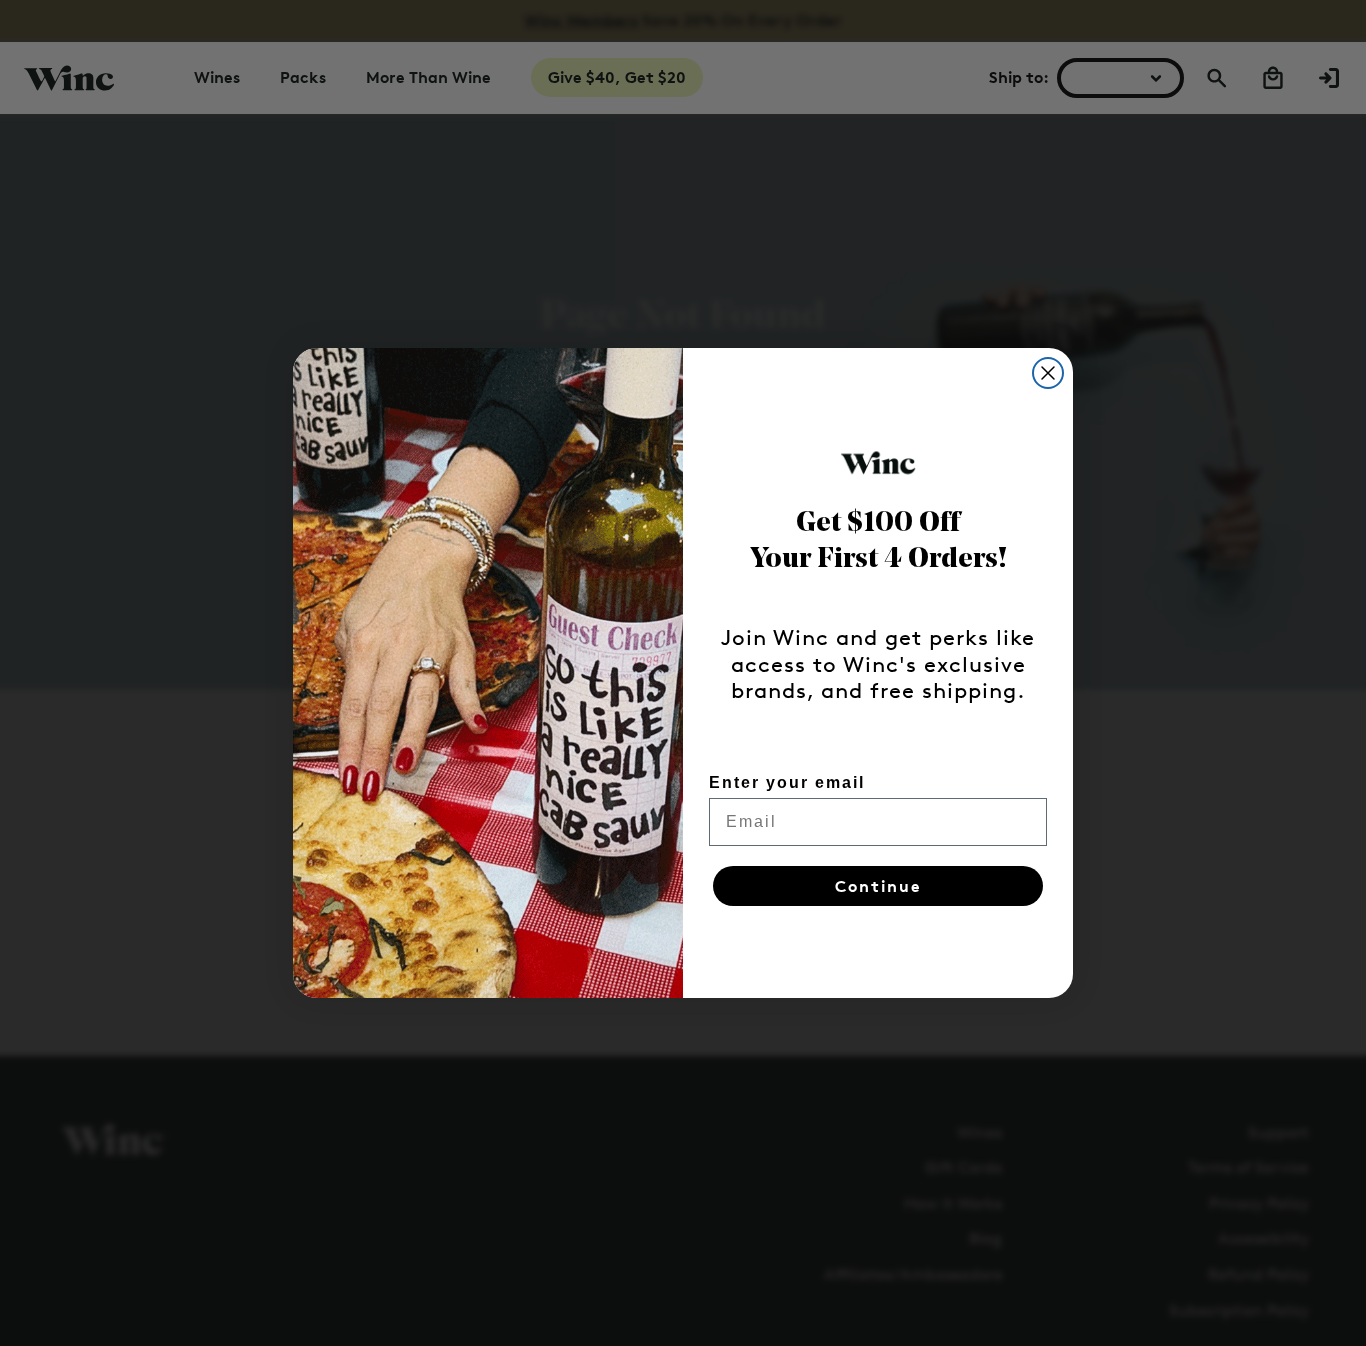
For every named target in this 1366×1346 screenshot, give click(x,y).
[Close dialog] (1048, 373)
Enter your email (787, 782)
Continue (878, 886)
